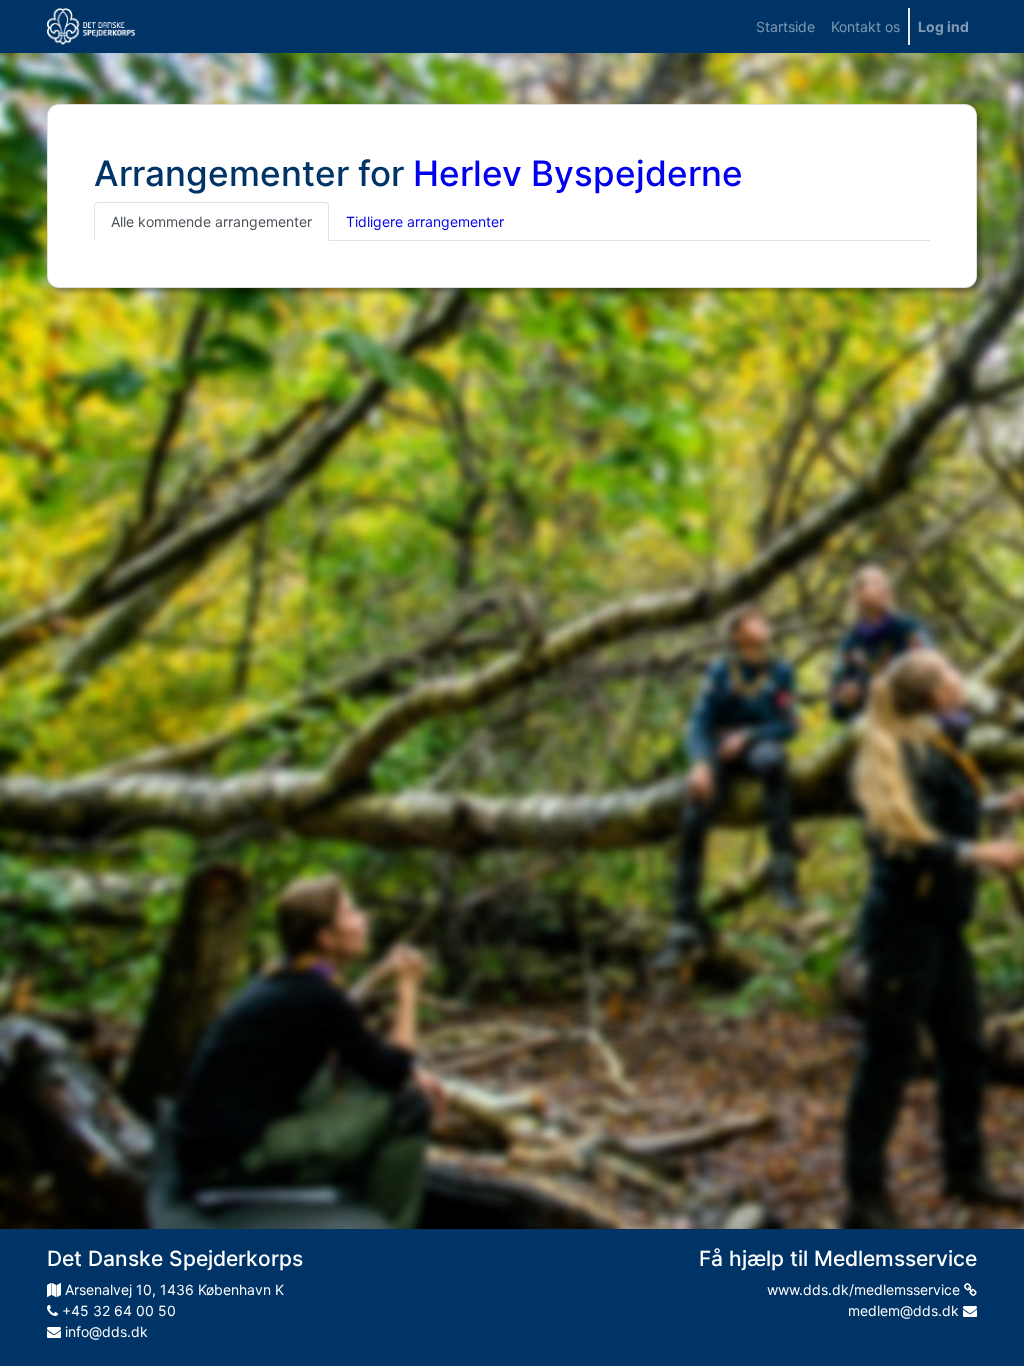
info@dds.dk (104, 1331)
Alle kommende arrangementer (211, 221)
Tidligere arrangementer (425, 221)
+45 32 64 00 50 (117, 1310)
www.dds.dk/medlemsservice (865, 1289)
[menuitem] (785, 26)
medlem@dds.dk (905, 1310)
